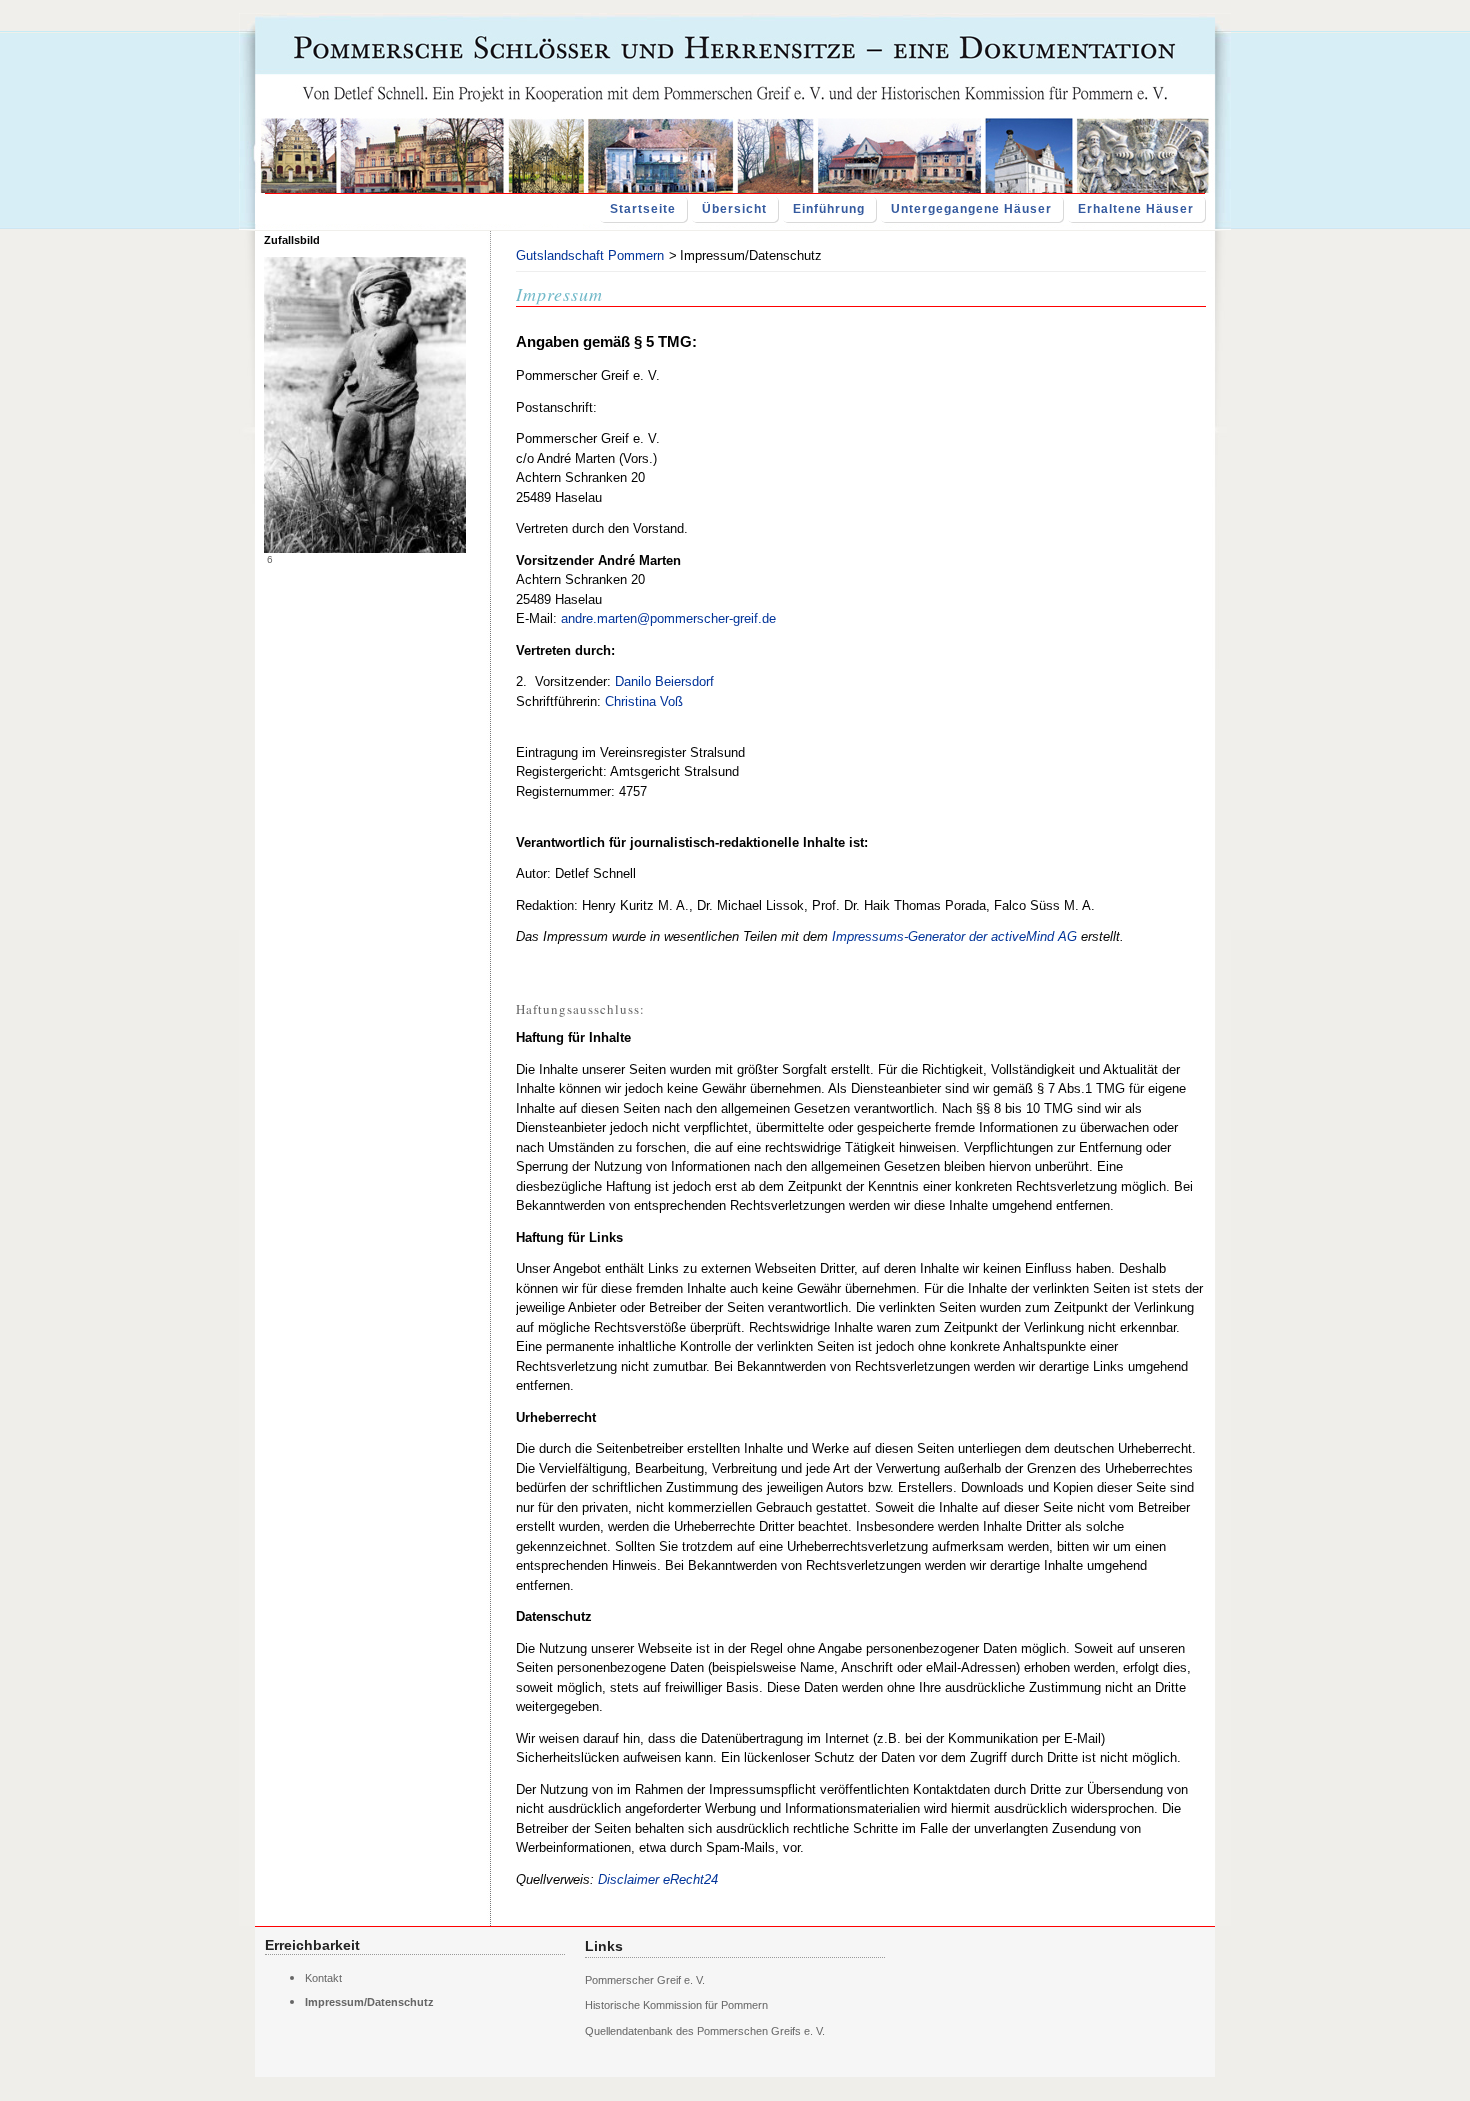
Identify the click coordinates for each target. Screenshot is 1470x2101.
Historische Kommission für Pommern (676, 2005)
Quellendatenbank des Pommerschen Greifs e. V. (705, 2031)
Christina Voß (644, 701)
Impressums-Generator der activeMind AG (954, 936)
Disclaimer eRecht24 (658, 1879)
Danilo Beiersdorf (664, 681)
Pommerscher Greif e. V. (645, 1980)
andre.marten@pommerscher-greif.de (668, 618)
